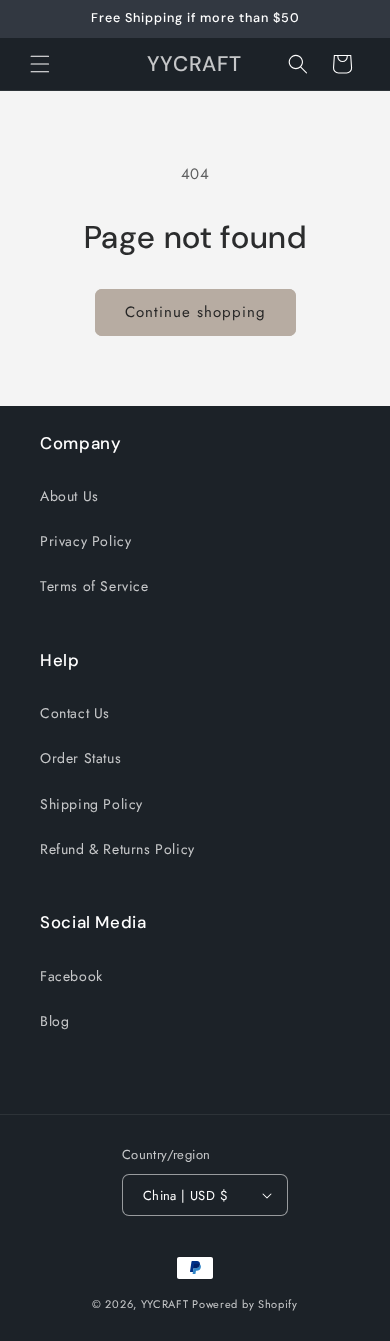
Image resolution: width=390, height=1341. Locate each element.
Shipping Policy (91, 804)
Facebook (71, 976)
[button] (40, 64)
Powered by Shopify (245, 1304)
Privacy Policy (85, 541)
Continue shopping (195, 312)
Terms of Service (94, 586)
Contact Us (75, 713)
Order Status (80, 758)
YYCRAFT (165, 1304)
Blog (54, 1021)
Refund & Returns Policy (117, 849)
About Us (69, 496)
